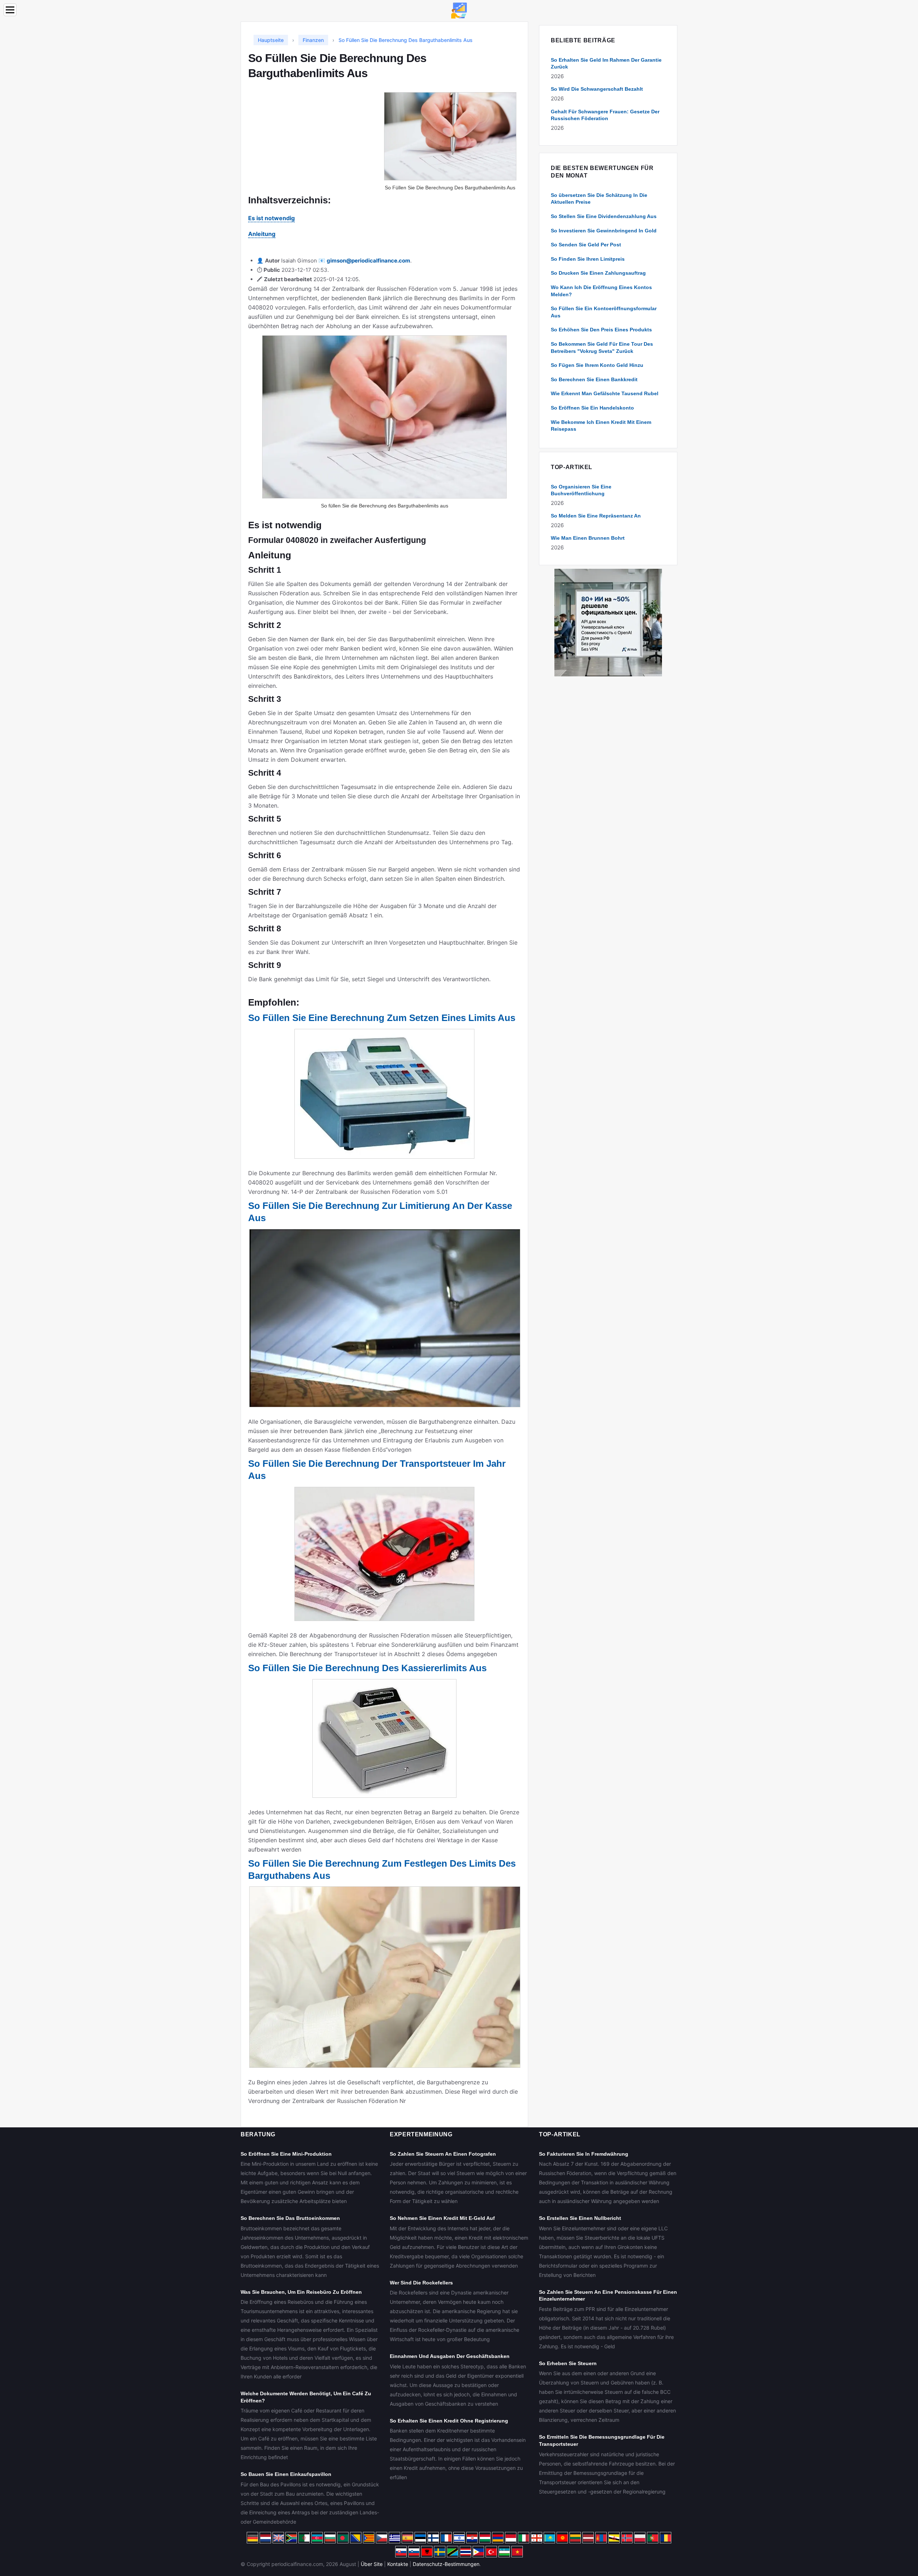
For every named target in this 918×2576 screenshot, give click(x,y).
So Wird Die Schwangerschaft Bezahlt (597, 89)
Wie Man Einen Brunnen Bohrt (588, 538)
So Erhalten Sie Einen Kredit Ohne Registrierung (449, 2421)
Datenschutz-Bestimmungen (446, 2564)
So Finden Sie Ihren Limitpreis (588, 259)
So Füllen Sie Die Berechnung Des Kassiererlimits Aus (367, 1668)
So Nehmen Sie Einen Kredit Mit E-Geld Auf (442, 2218)
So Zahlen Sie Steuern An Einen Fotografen (443, 2154)
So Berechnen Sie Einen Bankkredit (594, 379)
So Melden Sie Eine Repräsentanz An (596, 516)
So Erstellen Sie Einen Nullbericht (580, 2218)
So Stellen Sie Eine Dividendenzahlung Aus (604, 216)
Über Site (372, 2564)
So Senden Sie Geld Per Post (586, 245)
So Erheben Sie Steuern (568, 2363)
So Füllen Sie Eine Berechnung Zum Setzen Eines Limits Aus (382, 1018)
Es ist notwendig (271, 218)
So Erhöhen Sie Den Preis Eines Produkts (601, 330)
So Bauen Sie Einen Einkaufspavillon (286, 2474)
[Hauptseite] (459, 10)
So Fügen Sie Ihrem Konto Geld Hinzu (597, 365)
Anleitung (262, 234)
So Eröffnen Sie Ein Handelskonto (592, 408)
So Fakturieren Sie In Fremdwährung (584, 2154)
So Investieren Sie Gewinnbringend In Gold (604, 231)
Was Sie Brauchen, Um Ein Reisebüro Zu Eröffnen (301, 2292)
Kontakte (398, 2564)
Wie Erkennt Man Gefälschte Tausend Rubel (605, 393)
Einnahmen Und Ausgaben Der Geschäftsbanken (450, 2356)
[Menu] (10, 10)
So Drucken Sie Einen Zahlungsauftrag (598, 273)
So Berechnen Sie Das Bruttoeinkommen (290, 2218)
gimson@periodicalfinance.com (368, 261)
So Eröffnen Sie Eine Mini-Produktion (286, 2154)
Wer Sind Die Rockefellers (421, 2283)
